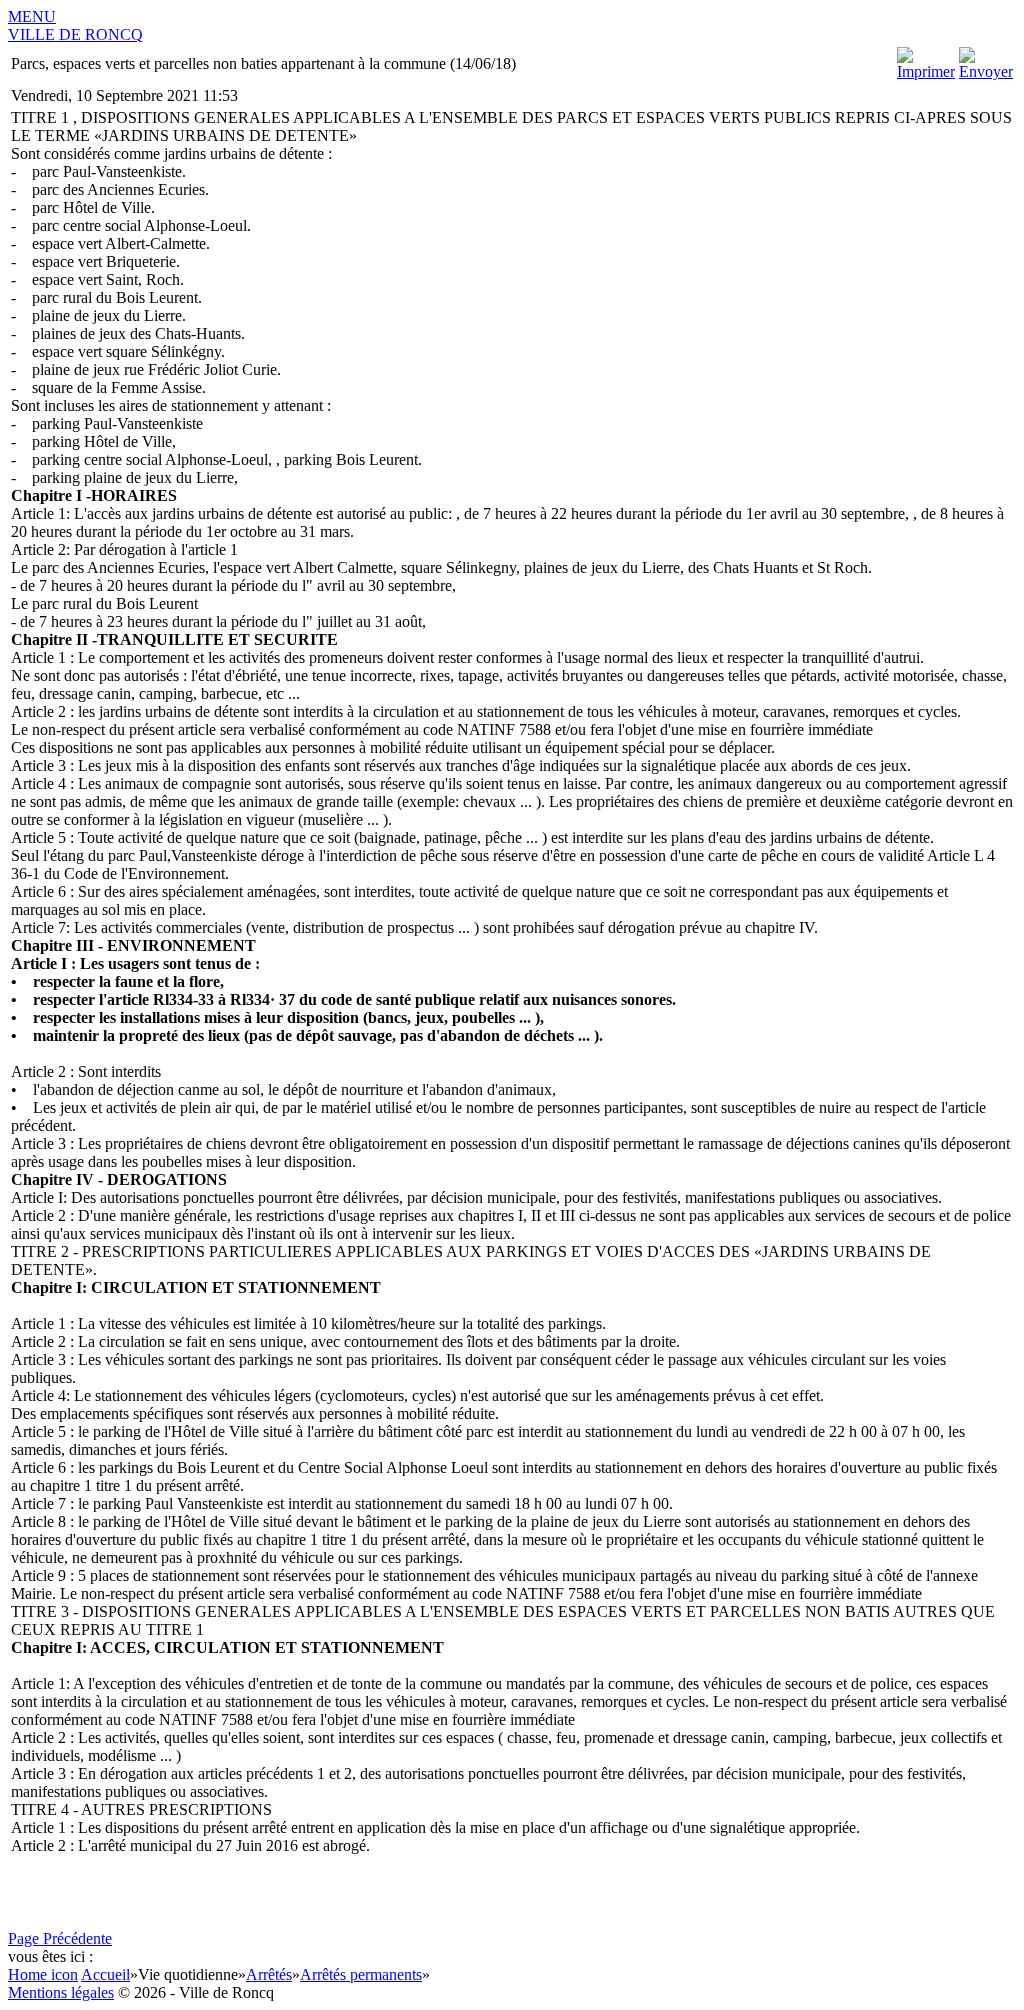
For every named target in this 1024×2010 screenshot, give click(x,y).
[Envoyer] (986, 71)
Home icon (43, 1974)
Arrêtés (269, 1974)
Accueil (105, 1974)
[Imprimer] (926, 71)
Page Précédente (60, 1938)
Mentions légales (61, 1992)
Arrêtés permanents (361, 1974)
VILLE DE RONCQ (75, 34)
